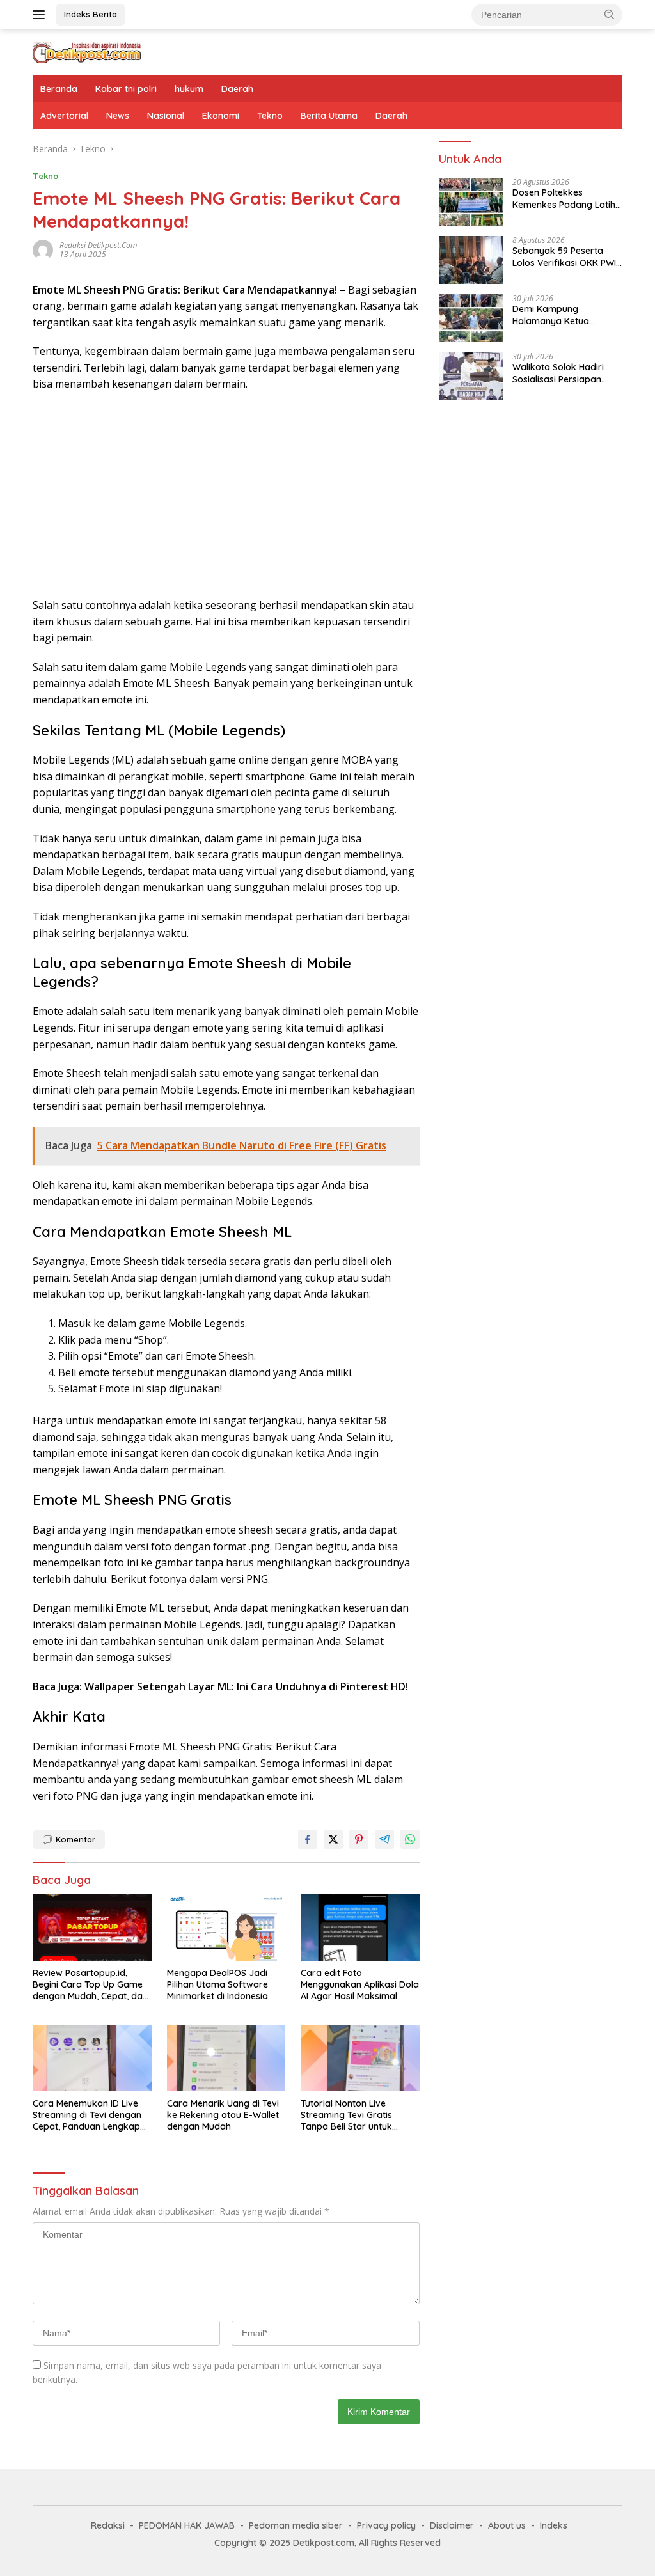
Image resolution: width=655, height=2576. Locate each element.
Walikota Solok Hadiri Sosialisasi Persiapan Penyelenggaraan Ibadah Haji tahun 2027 (566, 373)
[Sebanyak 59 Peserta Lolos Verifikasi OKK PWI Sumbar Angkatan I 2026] (471, 260)
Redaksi (108, 2525)
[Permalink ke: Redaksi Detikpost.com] (43, 248)
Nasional (166, 116)
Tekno (270, 116)
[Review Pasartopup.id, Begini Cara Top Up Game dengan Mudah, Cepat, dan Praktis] (92, 1928)
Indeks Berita (91, 14)
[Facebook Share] (308, 1839)
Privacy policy (386, 2525)
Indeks (554, 2525)
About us (507, 2525)
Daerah (237, 89)
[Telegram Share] (384, 1839)
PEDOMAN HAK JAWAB (187, 2525)
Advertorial (64, 116)
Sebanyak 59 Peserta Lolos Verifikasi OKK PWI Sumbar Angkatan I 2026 (565, 256)
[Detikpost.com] (87, 51)
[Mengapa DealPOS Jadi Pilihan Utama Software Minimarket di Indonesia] (226, 1928)
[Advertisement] (226, 495)
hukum (189, 89)
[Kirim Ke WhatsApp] (410, 1839)
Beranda (59, 89)
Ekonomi (221, 116)
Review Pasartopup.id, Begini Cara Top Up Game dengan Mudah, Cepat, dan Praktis (90, 1985)
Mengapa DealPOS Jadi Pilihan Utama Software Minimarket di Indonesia (217, 1984)
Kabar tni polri (126, 89)
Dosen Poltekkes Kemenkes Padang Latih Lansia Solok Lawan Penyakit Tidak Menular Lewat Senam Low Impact (567, 198)
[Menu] (41, 15)
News (118, 116)
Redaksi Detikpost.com (98, 245)
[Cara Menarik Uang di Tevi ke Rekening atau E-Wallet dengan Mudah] (226, 2058)
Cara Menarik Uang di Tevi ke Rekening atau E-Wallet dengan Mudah (223, 2115)
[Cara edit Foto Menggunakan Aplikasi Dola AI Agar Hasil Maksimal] (360, 1928)
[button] (610, 14)
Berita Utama (329, 116)
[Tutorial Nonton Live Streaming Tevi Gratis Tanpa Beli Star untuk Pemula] (360, 2058)
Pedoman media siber (296, 2525)
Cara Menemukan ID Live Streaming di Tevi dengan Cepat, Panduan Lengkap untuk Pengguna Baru (87, 2115)
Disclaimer (452, 2525)
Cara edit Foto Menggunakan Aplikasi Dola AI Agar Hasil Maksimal (360, 1984)
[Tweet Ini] (333, 1839)
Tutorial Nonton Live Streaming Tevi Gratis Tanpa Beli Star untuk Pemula (346, 2115)
